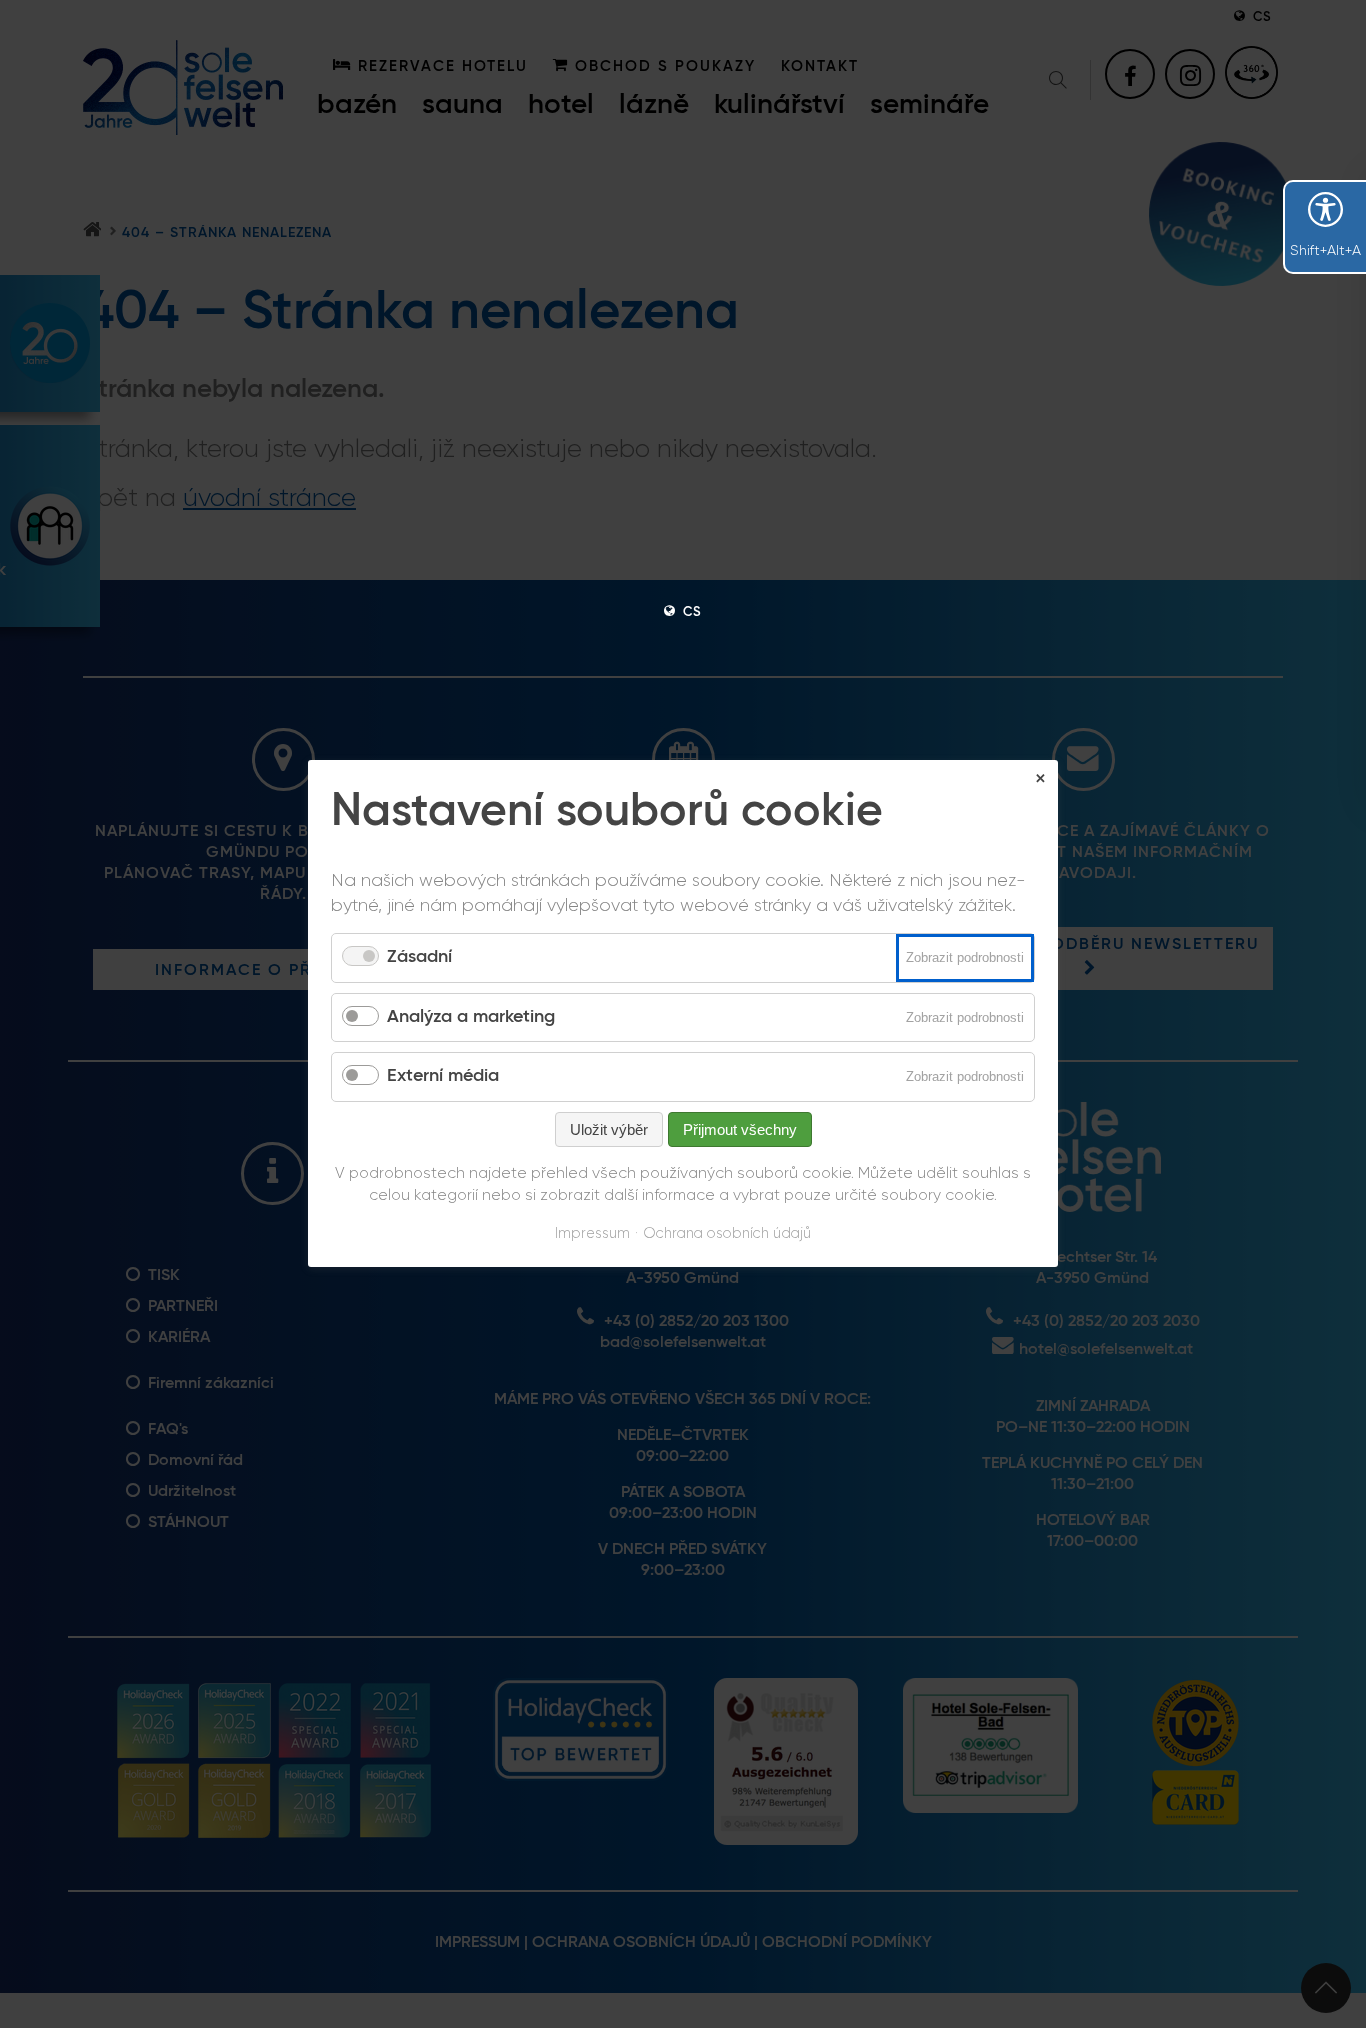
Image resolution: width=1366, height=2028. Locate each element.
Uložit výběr (609, 1129)
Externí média (443, 1077)
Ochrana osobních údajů (727, 1233)
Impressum (592, 1233)
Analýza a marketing (471, 1017)
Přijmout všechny (740, 1129)
